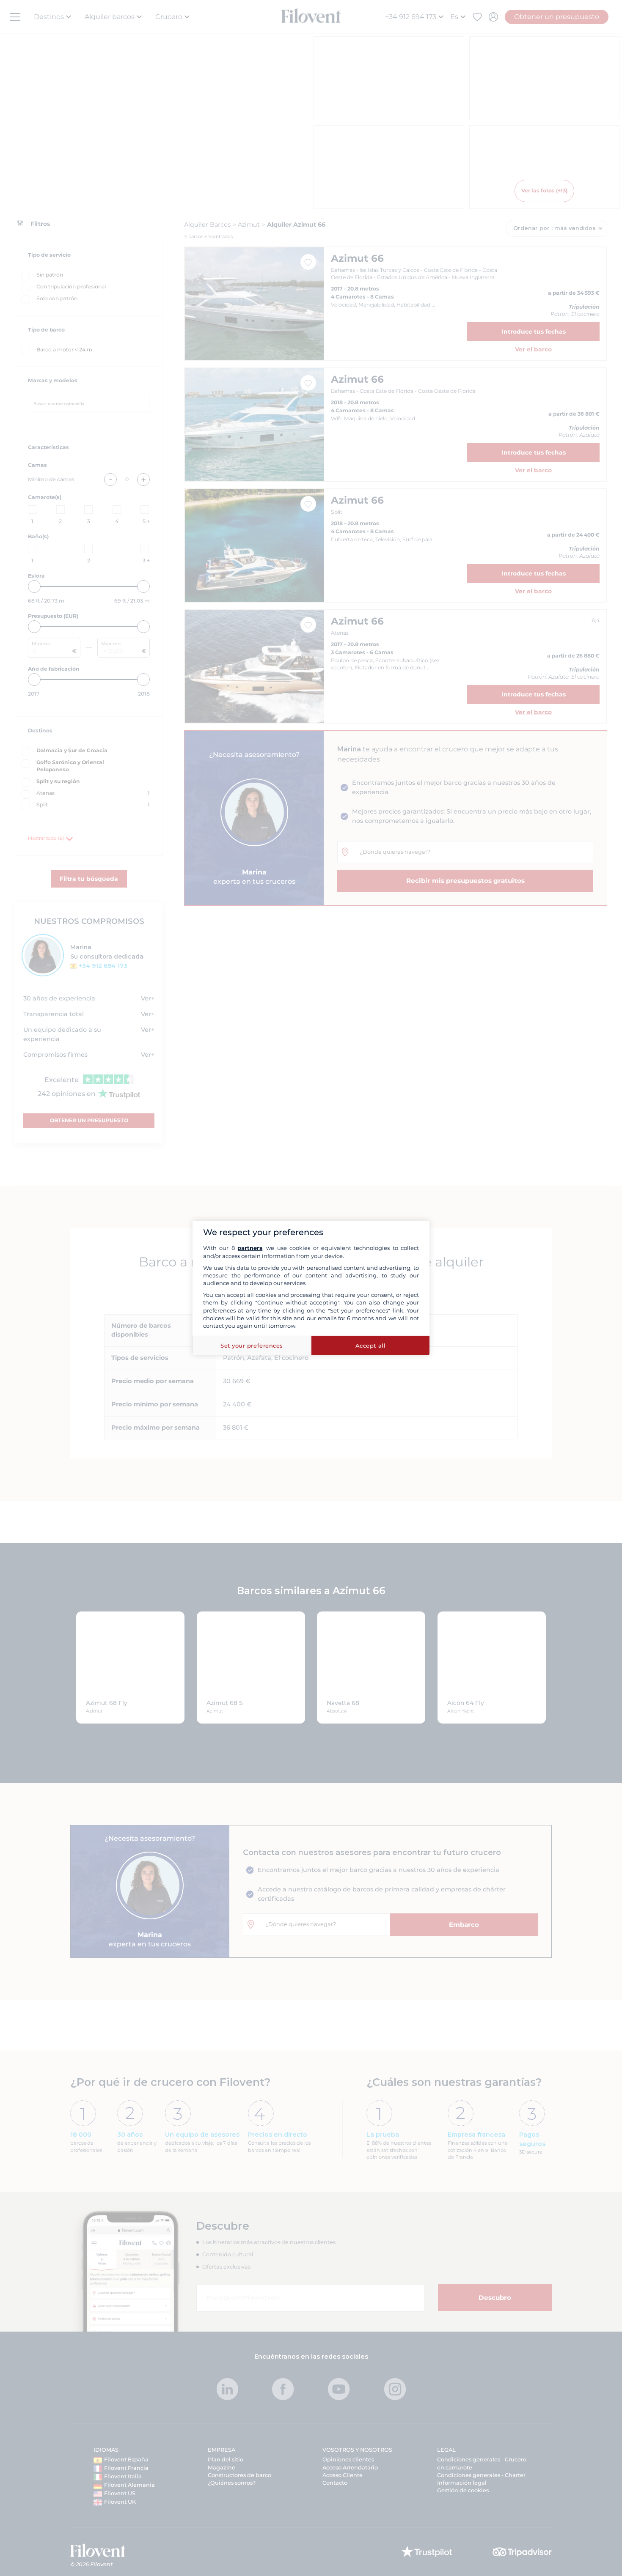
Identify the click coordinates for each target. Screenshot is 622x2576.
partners (250, 1248)
